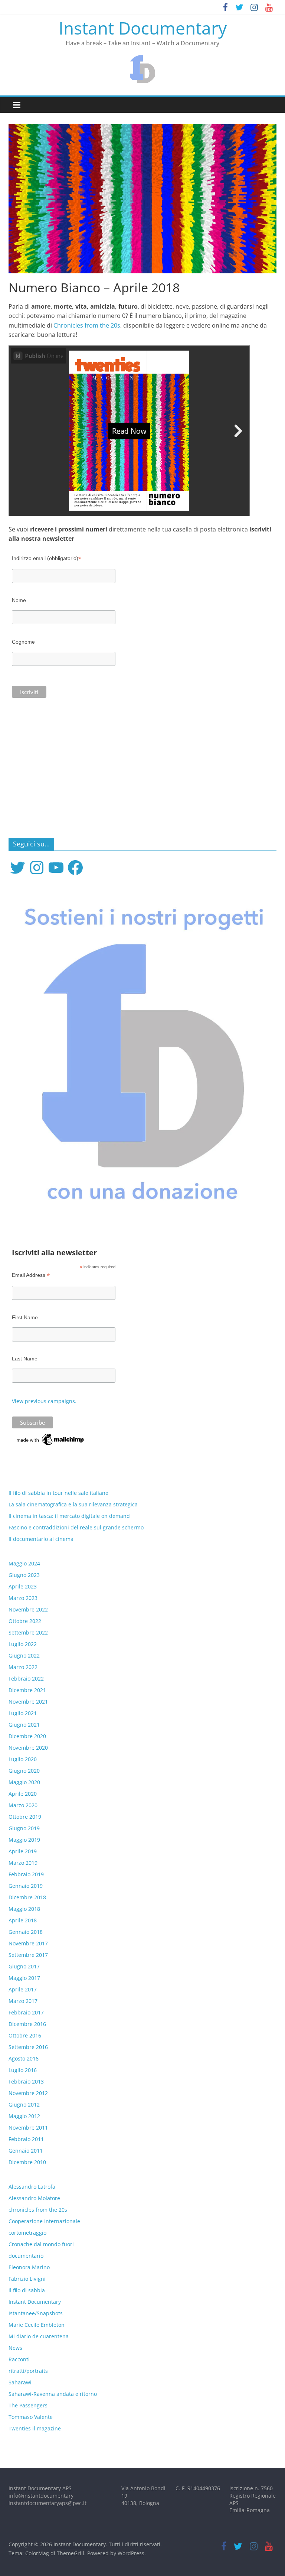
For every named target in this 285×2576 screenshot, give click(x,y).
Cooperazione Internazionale (44, 2221)
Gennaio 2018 (26, 1932)
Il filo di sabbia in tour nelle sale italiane (58, 1493)
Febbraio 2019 (26, 1874)
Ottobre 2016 (25, 2035)
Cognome (23, 642)
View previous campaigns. (44, 1401)
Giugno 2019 (24, 1828)
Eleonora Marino (29, 2267)
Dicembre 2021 (27, 1690)
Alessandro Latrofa (32, 2187)
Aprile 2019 (23, 1851)
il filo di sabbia (27, 2290)
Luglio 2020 (23, 1759)
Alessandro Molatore (34, 2198)
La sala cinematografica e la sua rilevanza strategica (73, 1504)
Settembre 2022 (28, 1632)
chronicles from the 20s (38, 2210)
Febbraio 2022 (26, 1679)
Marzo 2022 (23, 1667)
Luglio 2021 (23, 1713)
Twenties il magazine (35, 2428)
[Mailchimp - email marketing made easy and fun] (51, 1436)
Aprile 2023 (23, 1586)
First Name (25, 1317)
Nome (19, 600)
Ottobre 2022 (25, 1621)
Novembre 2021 (28, 1702)
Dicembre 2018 (27, 1897)
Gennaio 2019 (26, 1886)
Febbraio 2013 (26, 2081)
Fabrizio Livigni (27, 2279)
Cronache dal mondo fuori (41, 2244)
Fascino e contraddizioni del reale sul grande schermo (76, 1527)
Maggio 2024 (24, 1563)
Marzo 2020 (23, 1805)
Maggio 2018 (24, 1909)
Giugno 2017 (24, 1966)
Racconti (19, 2359)
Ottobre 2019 (25, 1817)
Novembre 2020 (28, 1748)
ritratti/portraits (28, 2371)
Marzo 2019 (23, 1863)
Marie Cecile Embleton (37, 2325)
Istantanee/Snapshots (36, 2313)
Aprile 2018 (23, 1920)
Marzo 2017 (23, 2001)
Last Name (25, 1359)
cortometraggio (27, 2233)
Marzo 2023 (23, 1598)
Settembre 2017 (28, 1955)
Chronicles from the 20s (87, 325)
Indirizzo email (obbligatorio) (47, 558)
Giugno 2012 (24, 2105)
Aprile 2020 (23, 1794)
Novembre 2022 (28, 1609)
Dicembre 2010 (27, 2162)
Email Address (31, 1275)
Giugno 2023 (24, 1575)
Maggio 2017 (24, 1978)
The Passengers (28, 2405)
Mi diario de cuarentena (39, 2336)
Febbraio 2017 (26, 2012)
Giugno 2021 (24, 1725)
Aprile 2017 (23, 1989)
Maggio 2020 (24, 1782)
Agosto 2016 (24, 2058)
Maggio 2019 (24, 1840)
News (15, 2348)
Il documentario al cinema (41, 1539)
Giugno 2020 (24, 1771)
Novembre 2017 (28, 1943)
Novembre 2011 (28, 2128)
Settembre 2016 (28, 2047)
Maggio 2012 (24, 2116)
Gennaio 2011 (26, 2151)
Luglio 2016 (23, 2070)
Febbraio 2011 (26, 2139)
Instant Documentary (143, 28)
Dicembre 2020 (27, 1736)
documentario (26, 2256)
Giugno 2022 (24, 1655)
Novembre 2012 (28, 2093)
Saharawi (20, 2382)
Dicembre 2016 (27, 2024)
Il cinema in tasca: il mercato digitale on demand (69, 1516)
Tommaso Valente (31, 2417)
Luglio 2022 (23, 1644)
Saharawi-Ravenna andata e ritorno (53, 2394)
